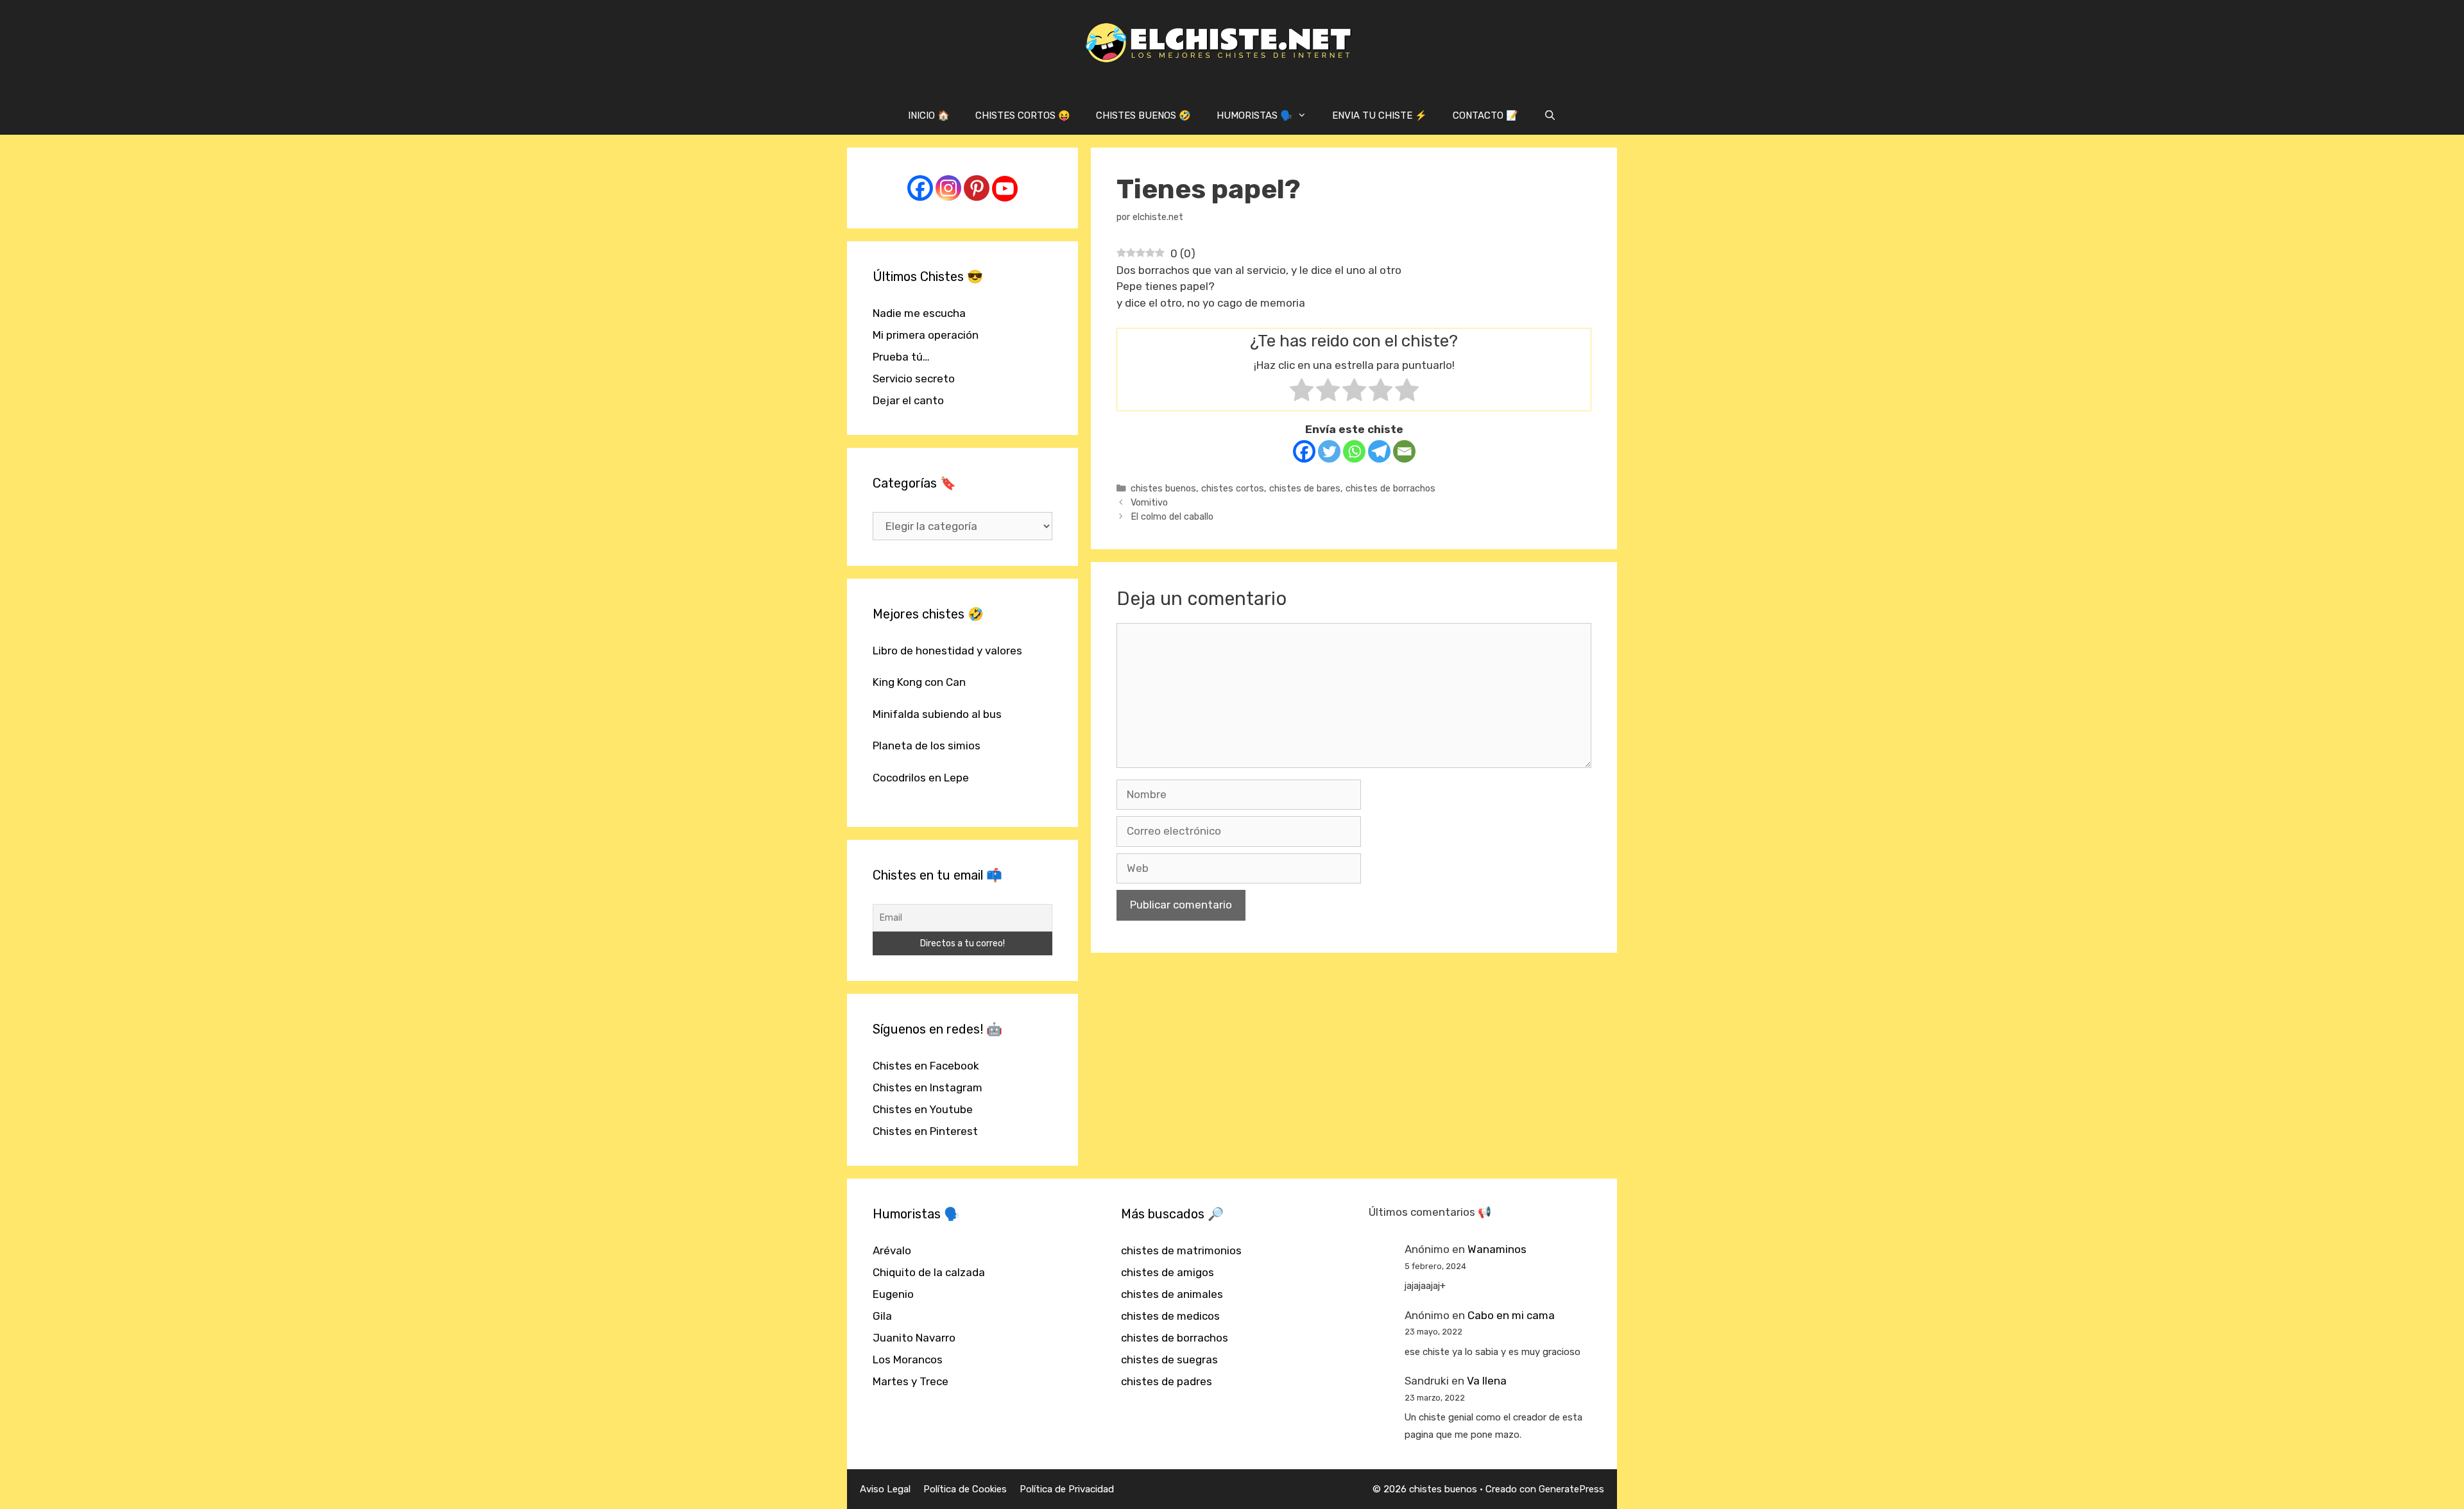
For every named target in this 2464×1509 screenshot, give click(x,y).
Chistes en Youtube (923, 1109)
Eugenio (893, 1294)
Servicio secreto (914, 379)
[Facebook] (1304, 451)
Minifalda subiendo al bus (937, 714)
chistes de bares (1305, 488)
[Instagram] (948, 188)
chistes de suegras (1169, 1360)
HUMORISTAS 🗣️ (1254, 115)
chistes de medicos (1170, 1316)
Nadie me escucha (919, 313)
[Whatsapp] (1354, 451)
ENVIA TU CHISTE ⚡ (1380, 115)
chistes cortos (1233, 488)
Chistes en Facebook (926, 1066)
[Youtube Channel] (1005, 189)
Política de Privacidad (1067, 1489)
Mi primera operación (926, 335)
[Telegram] (1379, 451)
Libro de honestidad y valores (947, 651)
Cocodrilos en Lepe (921, 778)
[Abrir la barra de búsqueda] (1550, 115)
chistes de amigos (1168, 1272)
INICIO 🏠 (929, 115)
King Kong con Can (919, 682)
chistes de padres (1167, 1381)
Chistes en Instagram (928, 1087)
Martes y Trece (911, 1381)
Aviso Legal (885, 1489)
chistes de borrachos (1390, 488)
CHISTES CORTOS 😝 (1023, 115)
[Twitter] (1329, 451)
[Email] (1404, 451)
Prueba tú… (901, 357)
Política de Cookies (965, 1489)
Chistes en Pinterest (925, 1131)
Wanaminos (1497, 1249)
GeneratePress (1571, 1489)
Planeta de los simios (927, 746)
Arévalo (892, 1250)
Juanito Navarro (914, 1338)
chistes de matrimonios (1181, 1250)
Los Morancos (908, 1360)
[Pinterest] (977, 188)
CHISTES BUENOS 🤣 (1143, 115)
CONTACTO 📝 (1485, 115)
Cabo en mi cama (1511, 1315)
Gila (882, 1316)
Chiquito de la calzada (929, 1272)
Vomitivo (1149, 502)
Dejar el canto (908, 400)
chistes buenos (1163, 488)
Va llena (1487, 1381)
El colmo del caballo (1172, 516)
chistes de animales (1172, 1294)
